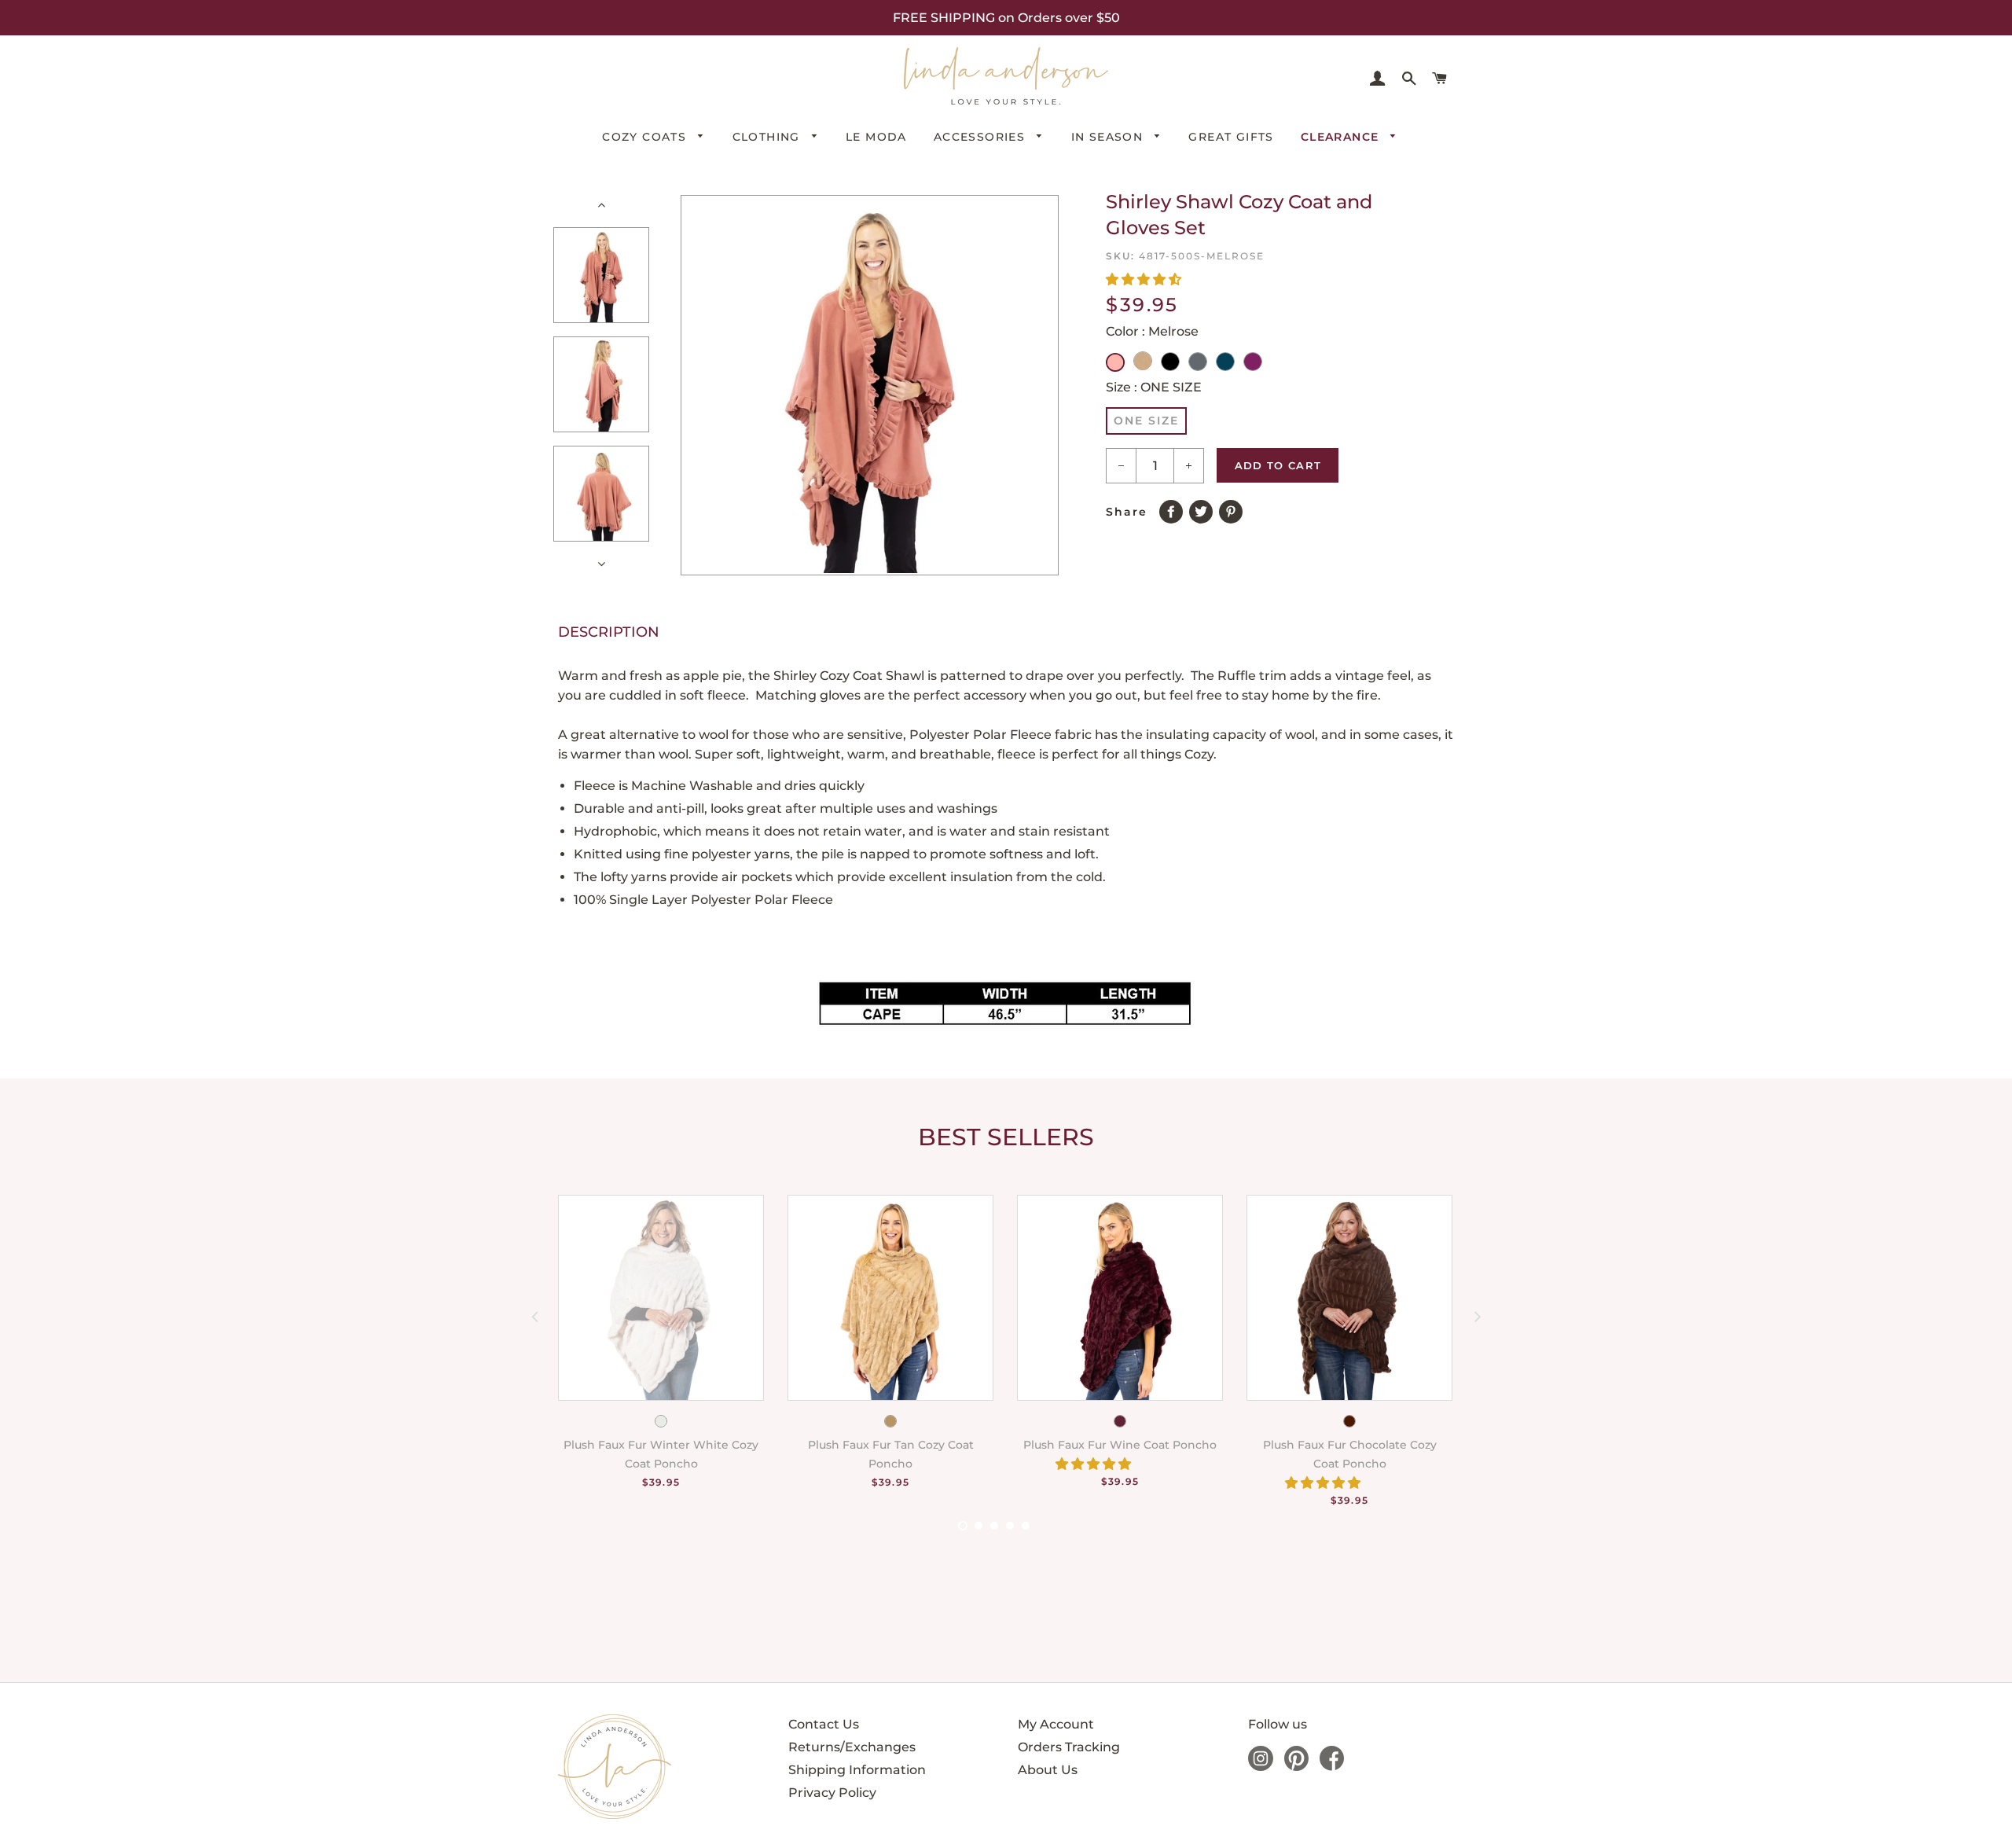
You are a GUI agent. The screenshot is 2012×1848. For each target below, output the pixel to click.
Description (609, 632)
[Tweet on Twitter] (1204, 509)
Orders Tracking (1069, 1747)
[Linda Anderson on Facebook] (1332, 1767)
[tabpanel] (649, 1359)
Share (1126, 512)
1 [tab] (963, 1526)
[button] (1145, 279)
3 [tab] (994, 1526)
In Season (1109, 137)
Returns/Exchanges (852, 1747)
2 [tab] (978, 1526)
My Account (1056, 1724)
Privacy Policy (832, 1793)
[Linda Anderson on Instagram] (1261, 1767)
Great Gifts (1231, 137)
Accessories (982, 137)
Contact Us (824, 1724)
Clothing (769, 137)
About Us (1048, 1770)
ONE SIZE (1146, 421)
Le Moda (876, 137)
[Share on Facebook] (1174, 509)
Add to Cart (1278, 465)
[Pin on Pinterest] (1234, 509)
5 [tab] (1026, 1526)
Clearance (1342, 137)
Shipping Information (857, 1770)
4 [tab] (1010, 1526)
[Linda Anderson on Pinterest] (1296, 1767)
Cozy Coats (646, 137)
